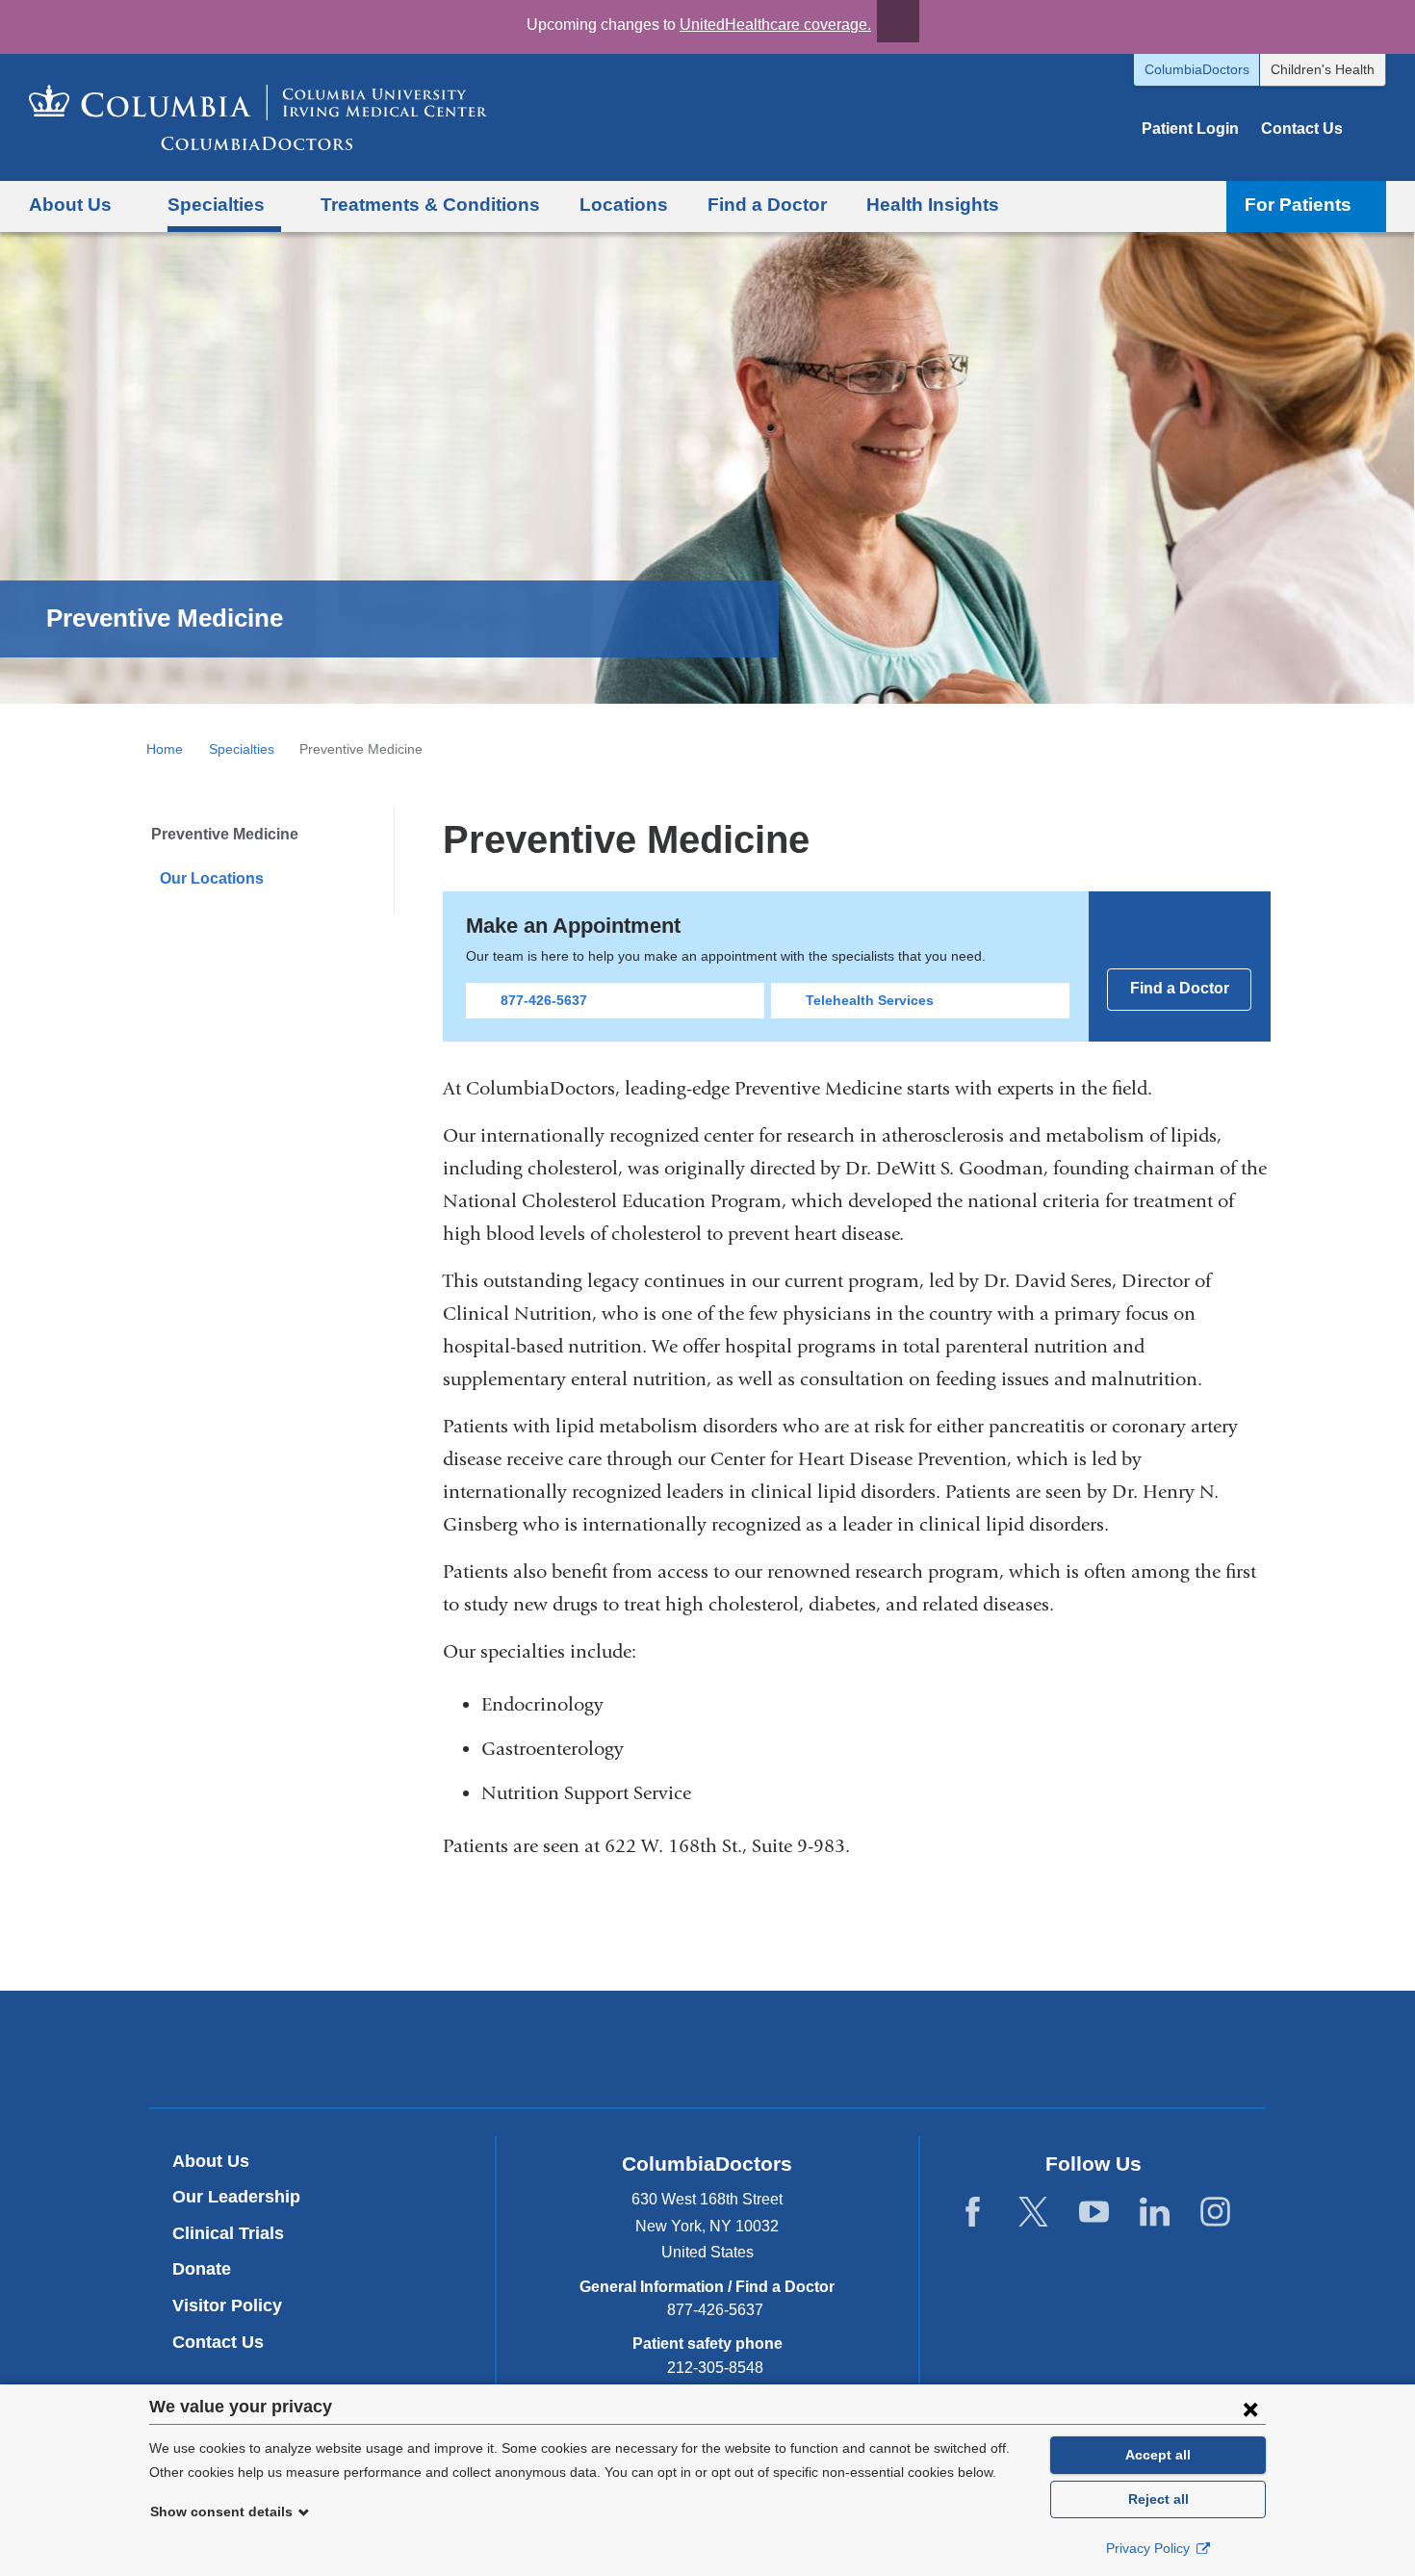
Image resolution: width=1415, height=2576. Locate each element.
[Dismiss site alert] (898, 21)
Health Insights (933, 205)
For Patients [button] (1298, 205)
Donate (202, 2269)
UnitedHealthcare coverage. (775, 25)
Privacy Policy (1150, 2548)
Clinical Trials (228, 2233)
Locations (624, 205)
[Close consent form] (1250, 2409)
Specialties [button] (216, 205)
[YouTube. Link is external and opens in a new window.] (1094, 2213)
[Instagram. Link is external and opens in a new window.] (1215, 2213)
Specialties (242, 749)
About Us (211, 2161)
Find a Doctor (767, 205)
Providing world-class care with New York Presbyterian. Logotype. (837, 2052)
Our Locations (212, 878)
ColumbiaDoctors (1197, 69)
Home (165, 749)
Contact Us (1302, 129)
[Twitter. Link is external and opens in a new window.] (1033, 2213)
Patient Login (1190, 129)
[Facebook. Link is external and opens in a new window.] (973, 2213)
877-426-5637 (544, 1000)
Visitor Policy (227, 2306)
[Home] (258, 117)
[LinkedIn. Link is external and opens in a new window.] (1155, 2213)
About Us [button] (70, 205)
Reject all (1158, 2499)
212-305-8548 (715, 2368)
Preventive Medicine (225, 834)
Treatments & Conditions (430, 205)
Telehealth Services (870, 1000)
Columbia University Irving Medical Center (617, 2048)
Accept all (1158, 2455)
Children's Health (1323, 69)
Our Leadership (236, 2197)
